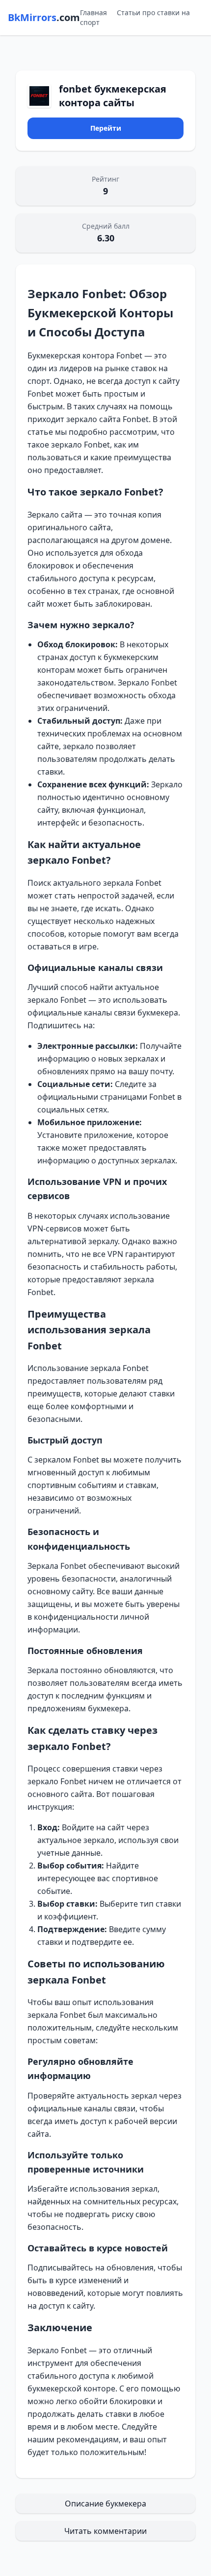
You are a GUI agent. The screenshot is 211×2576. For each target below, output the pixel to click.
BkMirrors (44, 17)
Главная (93, 12)
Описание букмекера (105, 2504)
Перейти (106, 128)
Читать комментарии (105, 2531)
